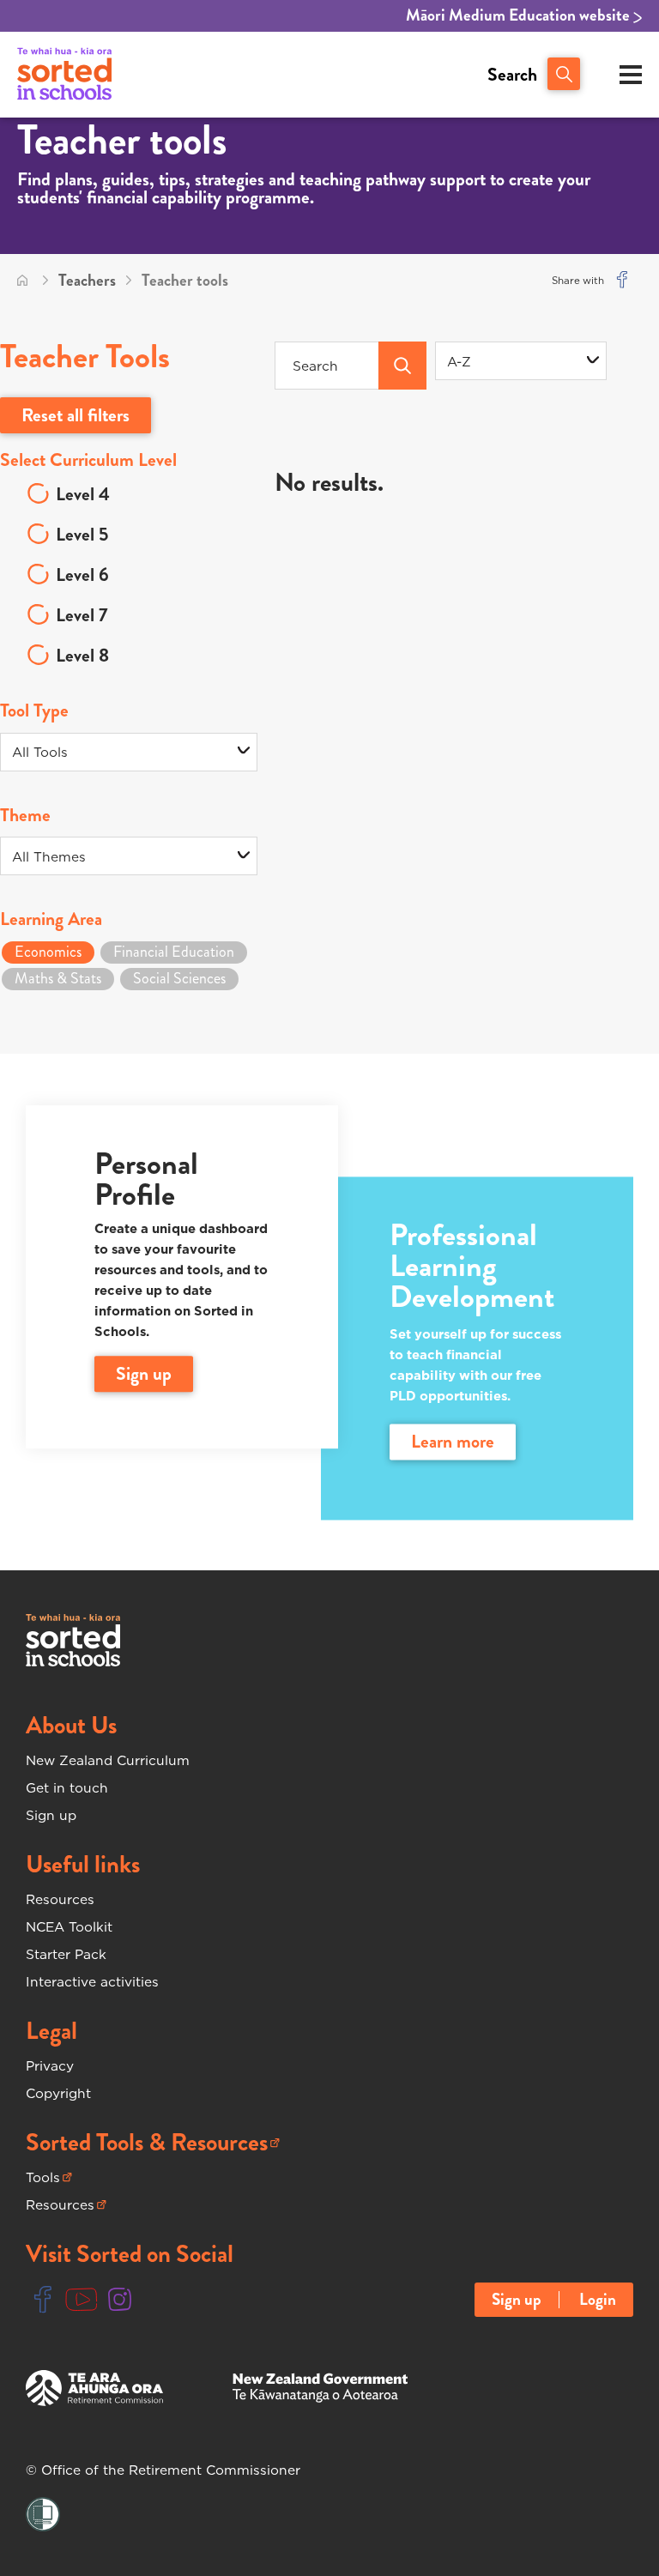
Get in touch (67, 1787)
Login (598, 2300)
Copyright (58, 2093)
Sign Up (144, 1373)
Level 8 (82, 655)
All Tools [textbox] (40, 752)
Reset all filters (76, 415)
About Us (71, 1725)
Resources (60, 1899)
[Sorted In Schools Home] (73, 1640)
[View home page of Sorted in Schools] (64, 75)
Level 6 (82, 574)
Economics (48, 952)
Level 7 (82, 615)
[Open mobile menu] (631, 75)
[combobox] (521, 361)
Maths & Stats (58, 979)
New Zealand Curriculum (108, 1760)
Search (512, 74)
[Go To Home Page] (22, 281)
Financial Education (174, 952)
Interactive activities (92, 1981)
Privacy (50, 2065)
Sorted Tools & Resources (147, 2143)
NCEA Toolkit (69, 1926)
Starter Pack (66, 1954)
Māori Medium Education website (520, 16)
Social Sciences (179, 979)
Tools (49, 2177)
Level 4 (83, 494)
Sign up (51, 1815)
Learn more (453, 1442)
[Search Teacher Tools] (402, 366)
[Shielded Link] (43, 2515)
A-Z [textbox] (459, 361)
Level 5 (82, 534)
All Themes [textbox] (49, 856)
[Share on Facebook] (622, 281)
